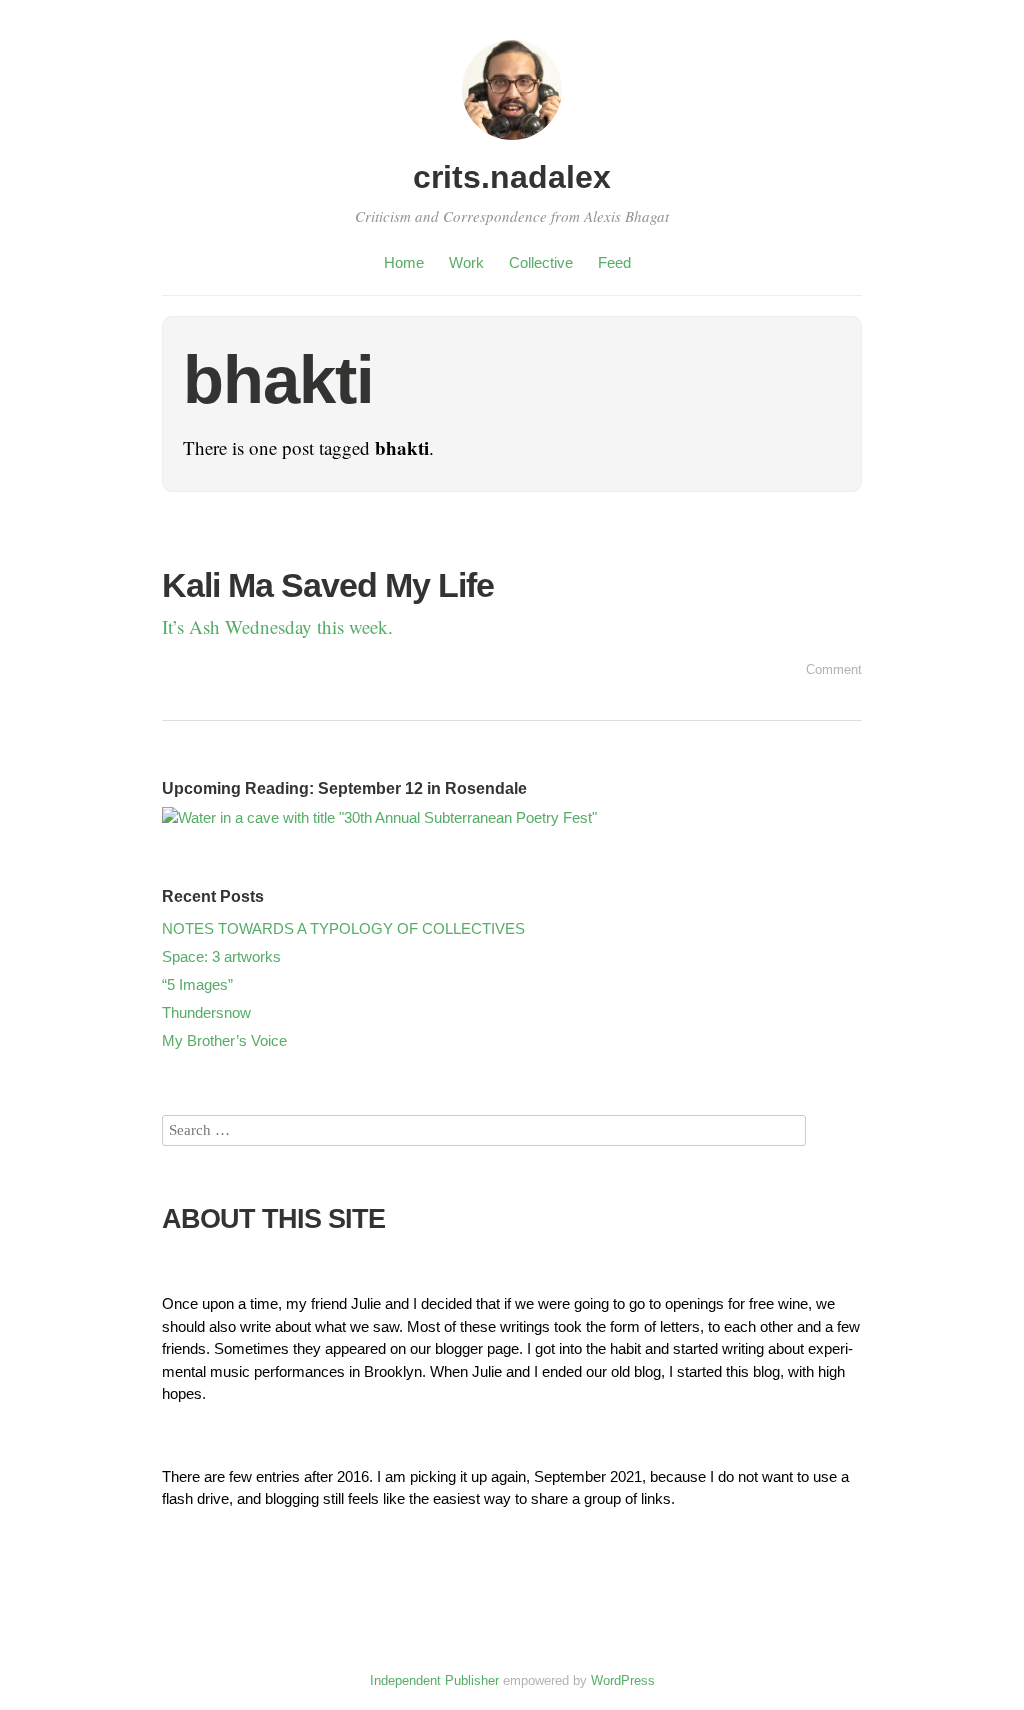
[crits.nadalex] (512, 142)
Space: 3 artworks (221, 956)
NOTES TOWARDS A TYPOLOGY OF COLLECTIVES (343, 928)
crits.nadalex (512, 177)
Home (404, 262)
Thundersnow (206, 1012)
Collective (541, 262)
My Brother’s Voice (224, 1040)
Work (466, 262)
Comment (834, 669)
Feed (614, 262)
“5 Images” (197, 984)
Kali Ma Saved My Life (328, 585)
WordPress (623, 1680)
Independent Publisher (434, 1680)
